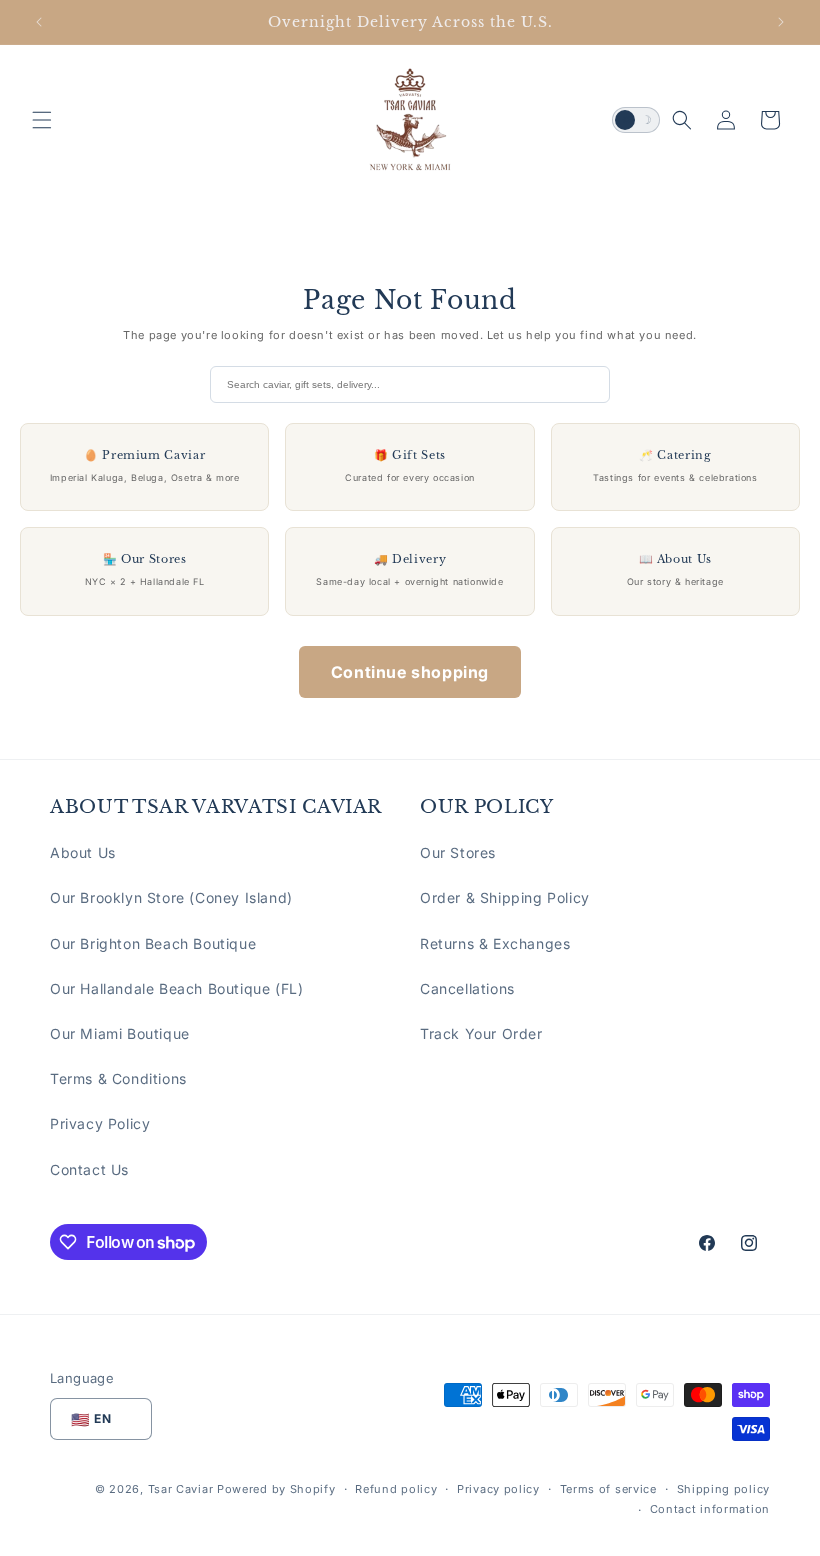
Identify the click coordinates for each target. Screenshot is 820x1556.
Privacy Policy (100, 1123)
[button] (42, 120)
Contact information (710, 1509)
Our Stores (458, 852)
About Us (83, 852)
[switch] (636, 120)
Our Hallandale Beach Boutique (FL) (176, 988)
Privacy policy (498, 1489)
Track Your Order (481, 1033)
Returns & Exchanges (495, 943)
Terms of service (608, 1489)
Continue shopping (410, 672)
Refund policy (396, 1489)
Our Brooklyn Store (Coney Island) (171, 897)
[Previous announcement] (39, 22)
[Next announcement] (781, 22)
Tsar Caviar (181, 1489)
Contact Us (89, 1169)
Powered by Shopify (276, 1489)
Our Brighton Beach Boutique (153, 943)
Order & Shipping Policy (505, 897)
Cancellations (467, 988)
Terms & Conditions (118, 1078)
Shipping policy (724, 1489)
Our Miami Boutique (120, 1033)
